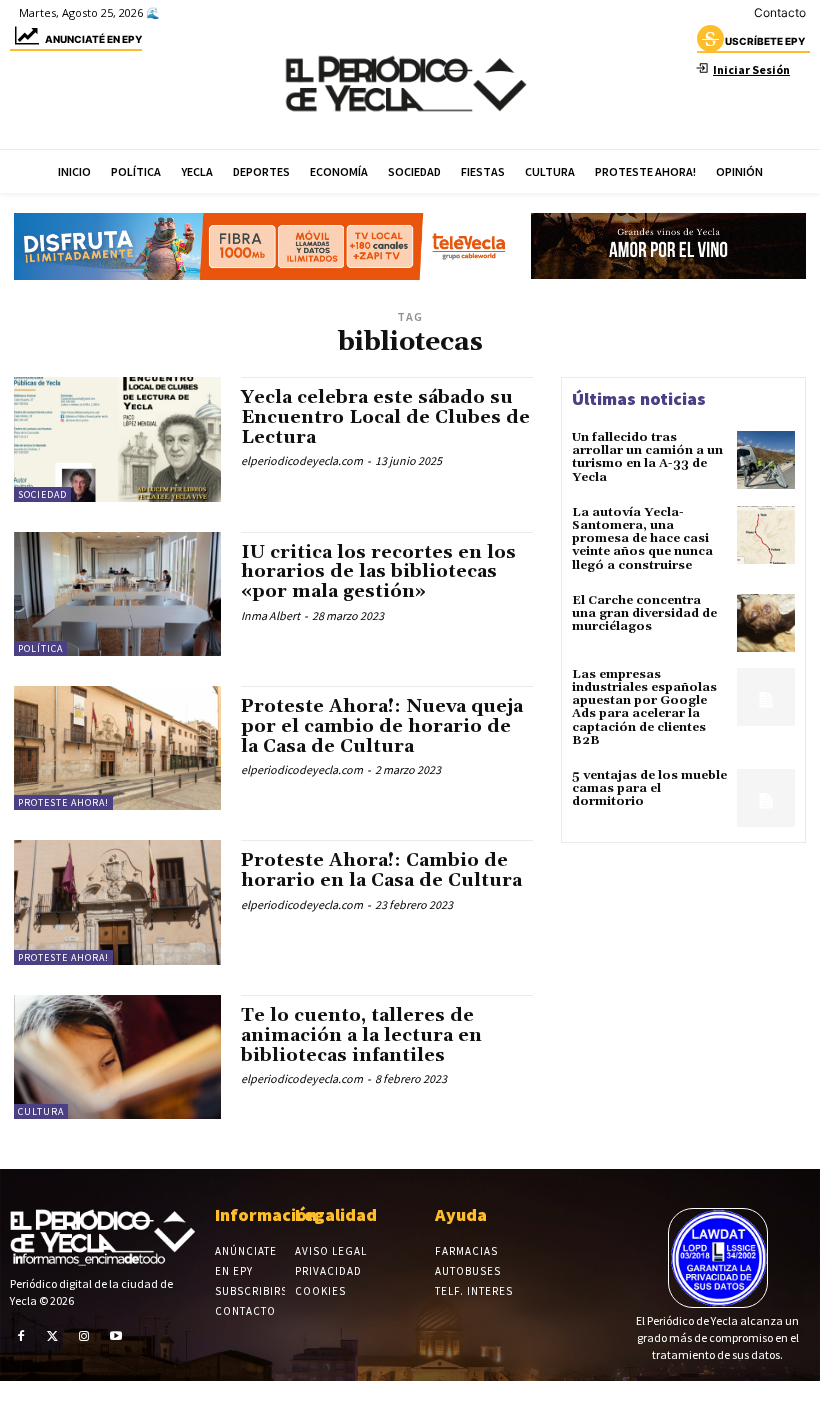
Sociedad (42, 494)
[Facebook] (21, 1336)
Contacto (780, 12)
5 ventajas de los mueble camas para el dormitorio (649, 788)
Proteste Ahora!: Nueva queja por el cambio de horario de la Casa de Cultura (382, 726)
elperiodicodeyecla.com (302, 460)
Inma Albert (270, 615)
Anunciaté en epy (93, 39)
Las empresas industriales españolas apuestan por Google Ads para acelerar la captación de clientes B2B (644, 707)
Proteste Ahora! (63, 802)
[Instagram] (84, 1336)
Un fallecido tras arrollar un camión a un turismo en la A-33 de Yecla (647, 457)
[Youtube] (116, 1336)
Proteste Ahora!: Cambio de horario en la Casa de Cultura (381, 870)
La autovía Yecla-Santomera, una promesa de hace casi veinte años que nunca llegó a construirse (642, 539)
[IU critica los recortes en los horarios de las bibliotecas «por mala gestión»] (117, 594)
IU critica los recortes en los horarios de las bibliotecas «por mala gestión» (378, 572)
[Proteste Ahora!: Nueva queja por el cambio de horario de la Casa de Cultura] (117, 748)
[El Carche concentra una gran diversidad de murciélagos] (766, 623)
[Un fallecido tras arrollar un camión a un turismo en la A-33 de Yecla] (766, 460)
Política (40, 648)
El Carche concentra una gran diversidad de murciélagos (644, 613)
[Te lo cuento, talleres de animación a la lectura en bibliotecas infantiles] (117, 1057)
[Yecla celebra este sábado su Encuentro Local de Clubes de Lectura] (117, 439)
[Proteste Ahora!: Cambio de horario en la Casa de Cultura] (117, 902)
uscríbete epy (765, 41)
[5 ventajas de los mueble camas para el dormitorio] (766, 798)
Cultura (41, 1111)
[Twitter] (53, 1336)
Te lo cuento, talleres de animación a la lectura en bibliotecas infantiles (361, 1035)
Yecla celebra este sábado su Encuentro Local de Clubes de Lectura (385, 417)
